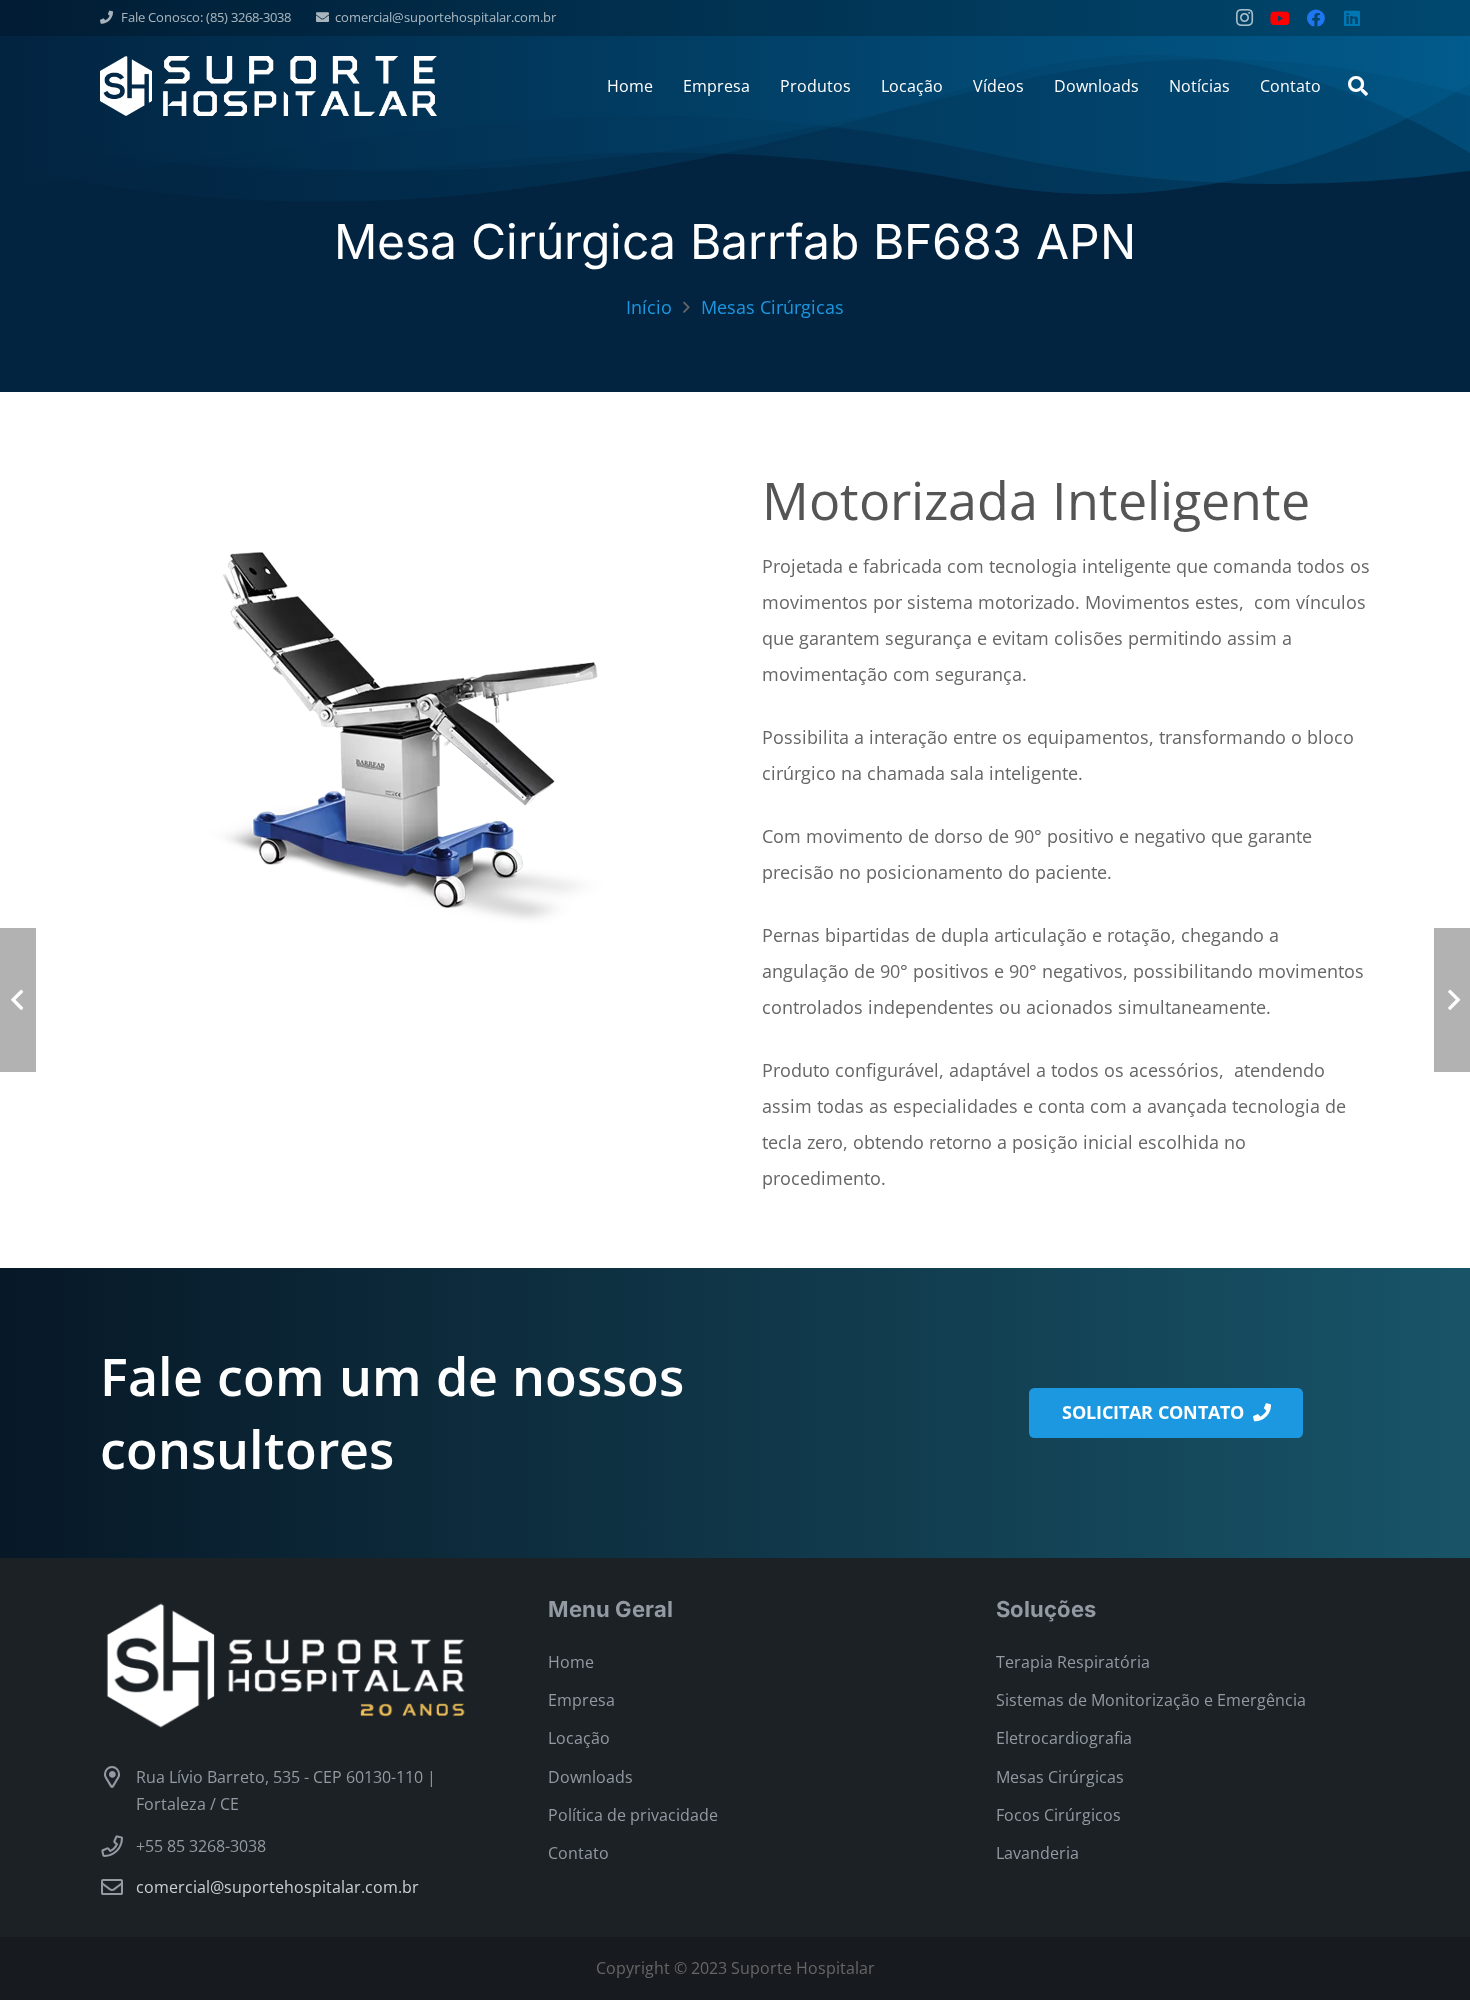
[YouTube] (1280, 18)
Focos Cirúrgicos (1058, 1815)
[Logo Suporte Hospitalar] (268, 86)
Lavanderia (1037, 1853)
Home (571, 1662)
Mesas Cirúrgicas (1060, 1777)
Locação (579, 1738)
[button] (1358, 86)
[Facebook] (1316, 18)
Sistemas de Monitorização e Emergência (1151, 1700)
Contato (578, 1853)
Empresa (581, 1700)
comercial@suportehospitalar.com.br (277, 1887)
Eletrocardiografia (1064, 1738)
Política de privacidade (633, 1815)
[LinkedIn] (1352, 18)
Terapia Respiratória (1073, 1662)
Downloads (590, 1777)
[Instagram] (1244, 18)
